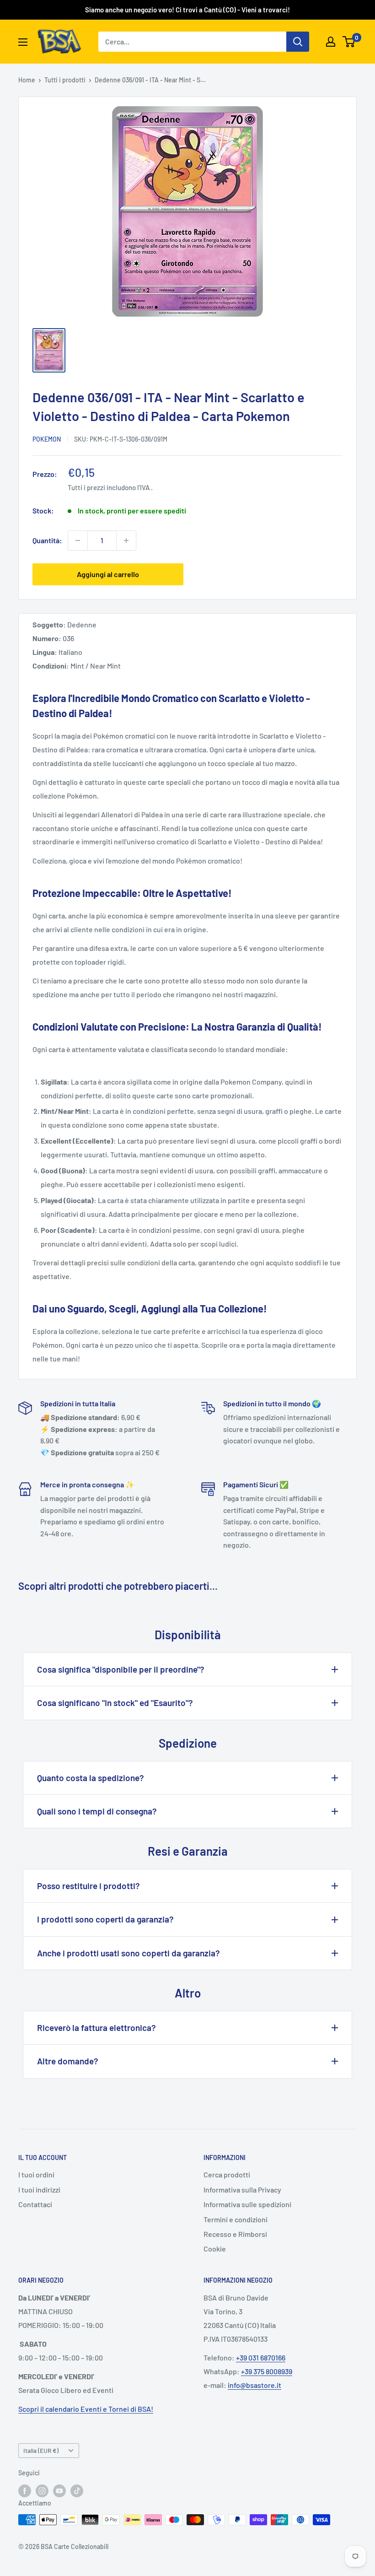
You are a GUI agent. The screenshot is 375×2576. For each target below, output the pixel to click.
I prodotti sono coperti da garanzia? (105, 1919)
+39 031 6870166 (261, 2357)
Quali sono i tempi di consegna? (97, 1811)
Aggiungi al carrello (108, 574)
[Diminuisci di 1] (78, 540)
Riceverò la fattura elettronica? (96, 2028)
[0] (349, 42)
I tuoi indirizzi (39, 2190)
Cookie (215, 2249)
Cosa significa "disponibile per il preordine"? (121, 1669)
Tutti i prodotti (65, 80)
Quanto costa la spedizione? (91, 1778)
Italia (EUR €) (41, 2450)
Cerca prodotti (227, 2174)
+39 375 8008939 (267, 2371)
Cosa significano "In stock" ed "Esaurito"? (115, 1703)
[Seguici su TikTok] (77, 2491)
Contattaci (35, 2204)
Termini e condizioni (236, 2219)
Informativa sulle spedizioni (247, 2204)
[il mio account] (331, 42)
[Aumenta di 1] (126, 540)
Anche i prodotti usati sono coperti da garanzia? (129, 1953)
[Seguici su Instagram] (42, 2491)
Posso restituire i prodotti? (88, 1886)
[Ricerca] (298, 42)
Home (27, 80)
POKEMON (47, 439)
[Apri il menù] (23, 42)
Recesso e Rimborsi (235, 2234)
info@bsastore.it (254, 2385)
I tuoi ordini (36, 2174)
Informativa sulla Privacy (242, 2190)
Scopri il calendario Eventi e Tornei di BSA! (86, 2409)
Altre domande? (68, 2061)
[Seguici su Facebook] (25, 2491)
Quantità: (47, 540)
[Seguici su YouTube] (59, 2491)
